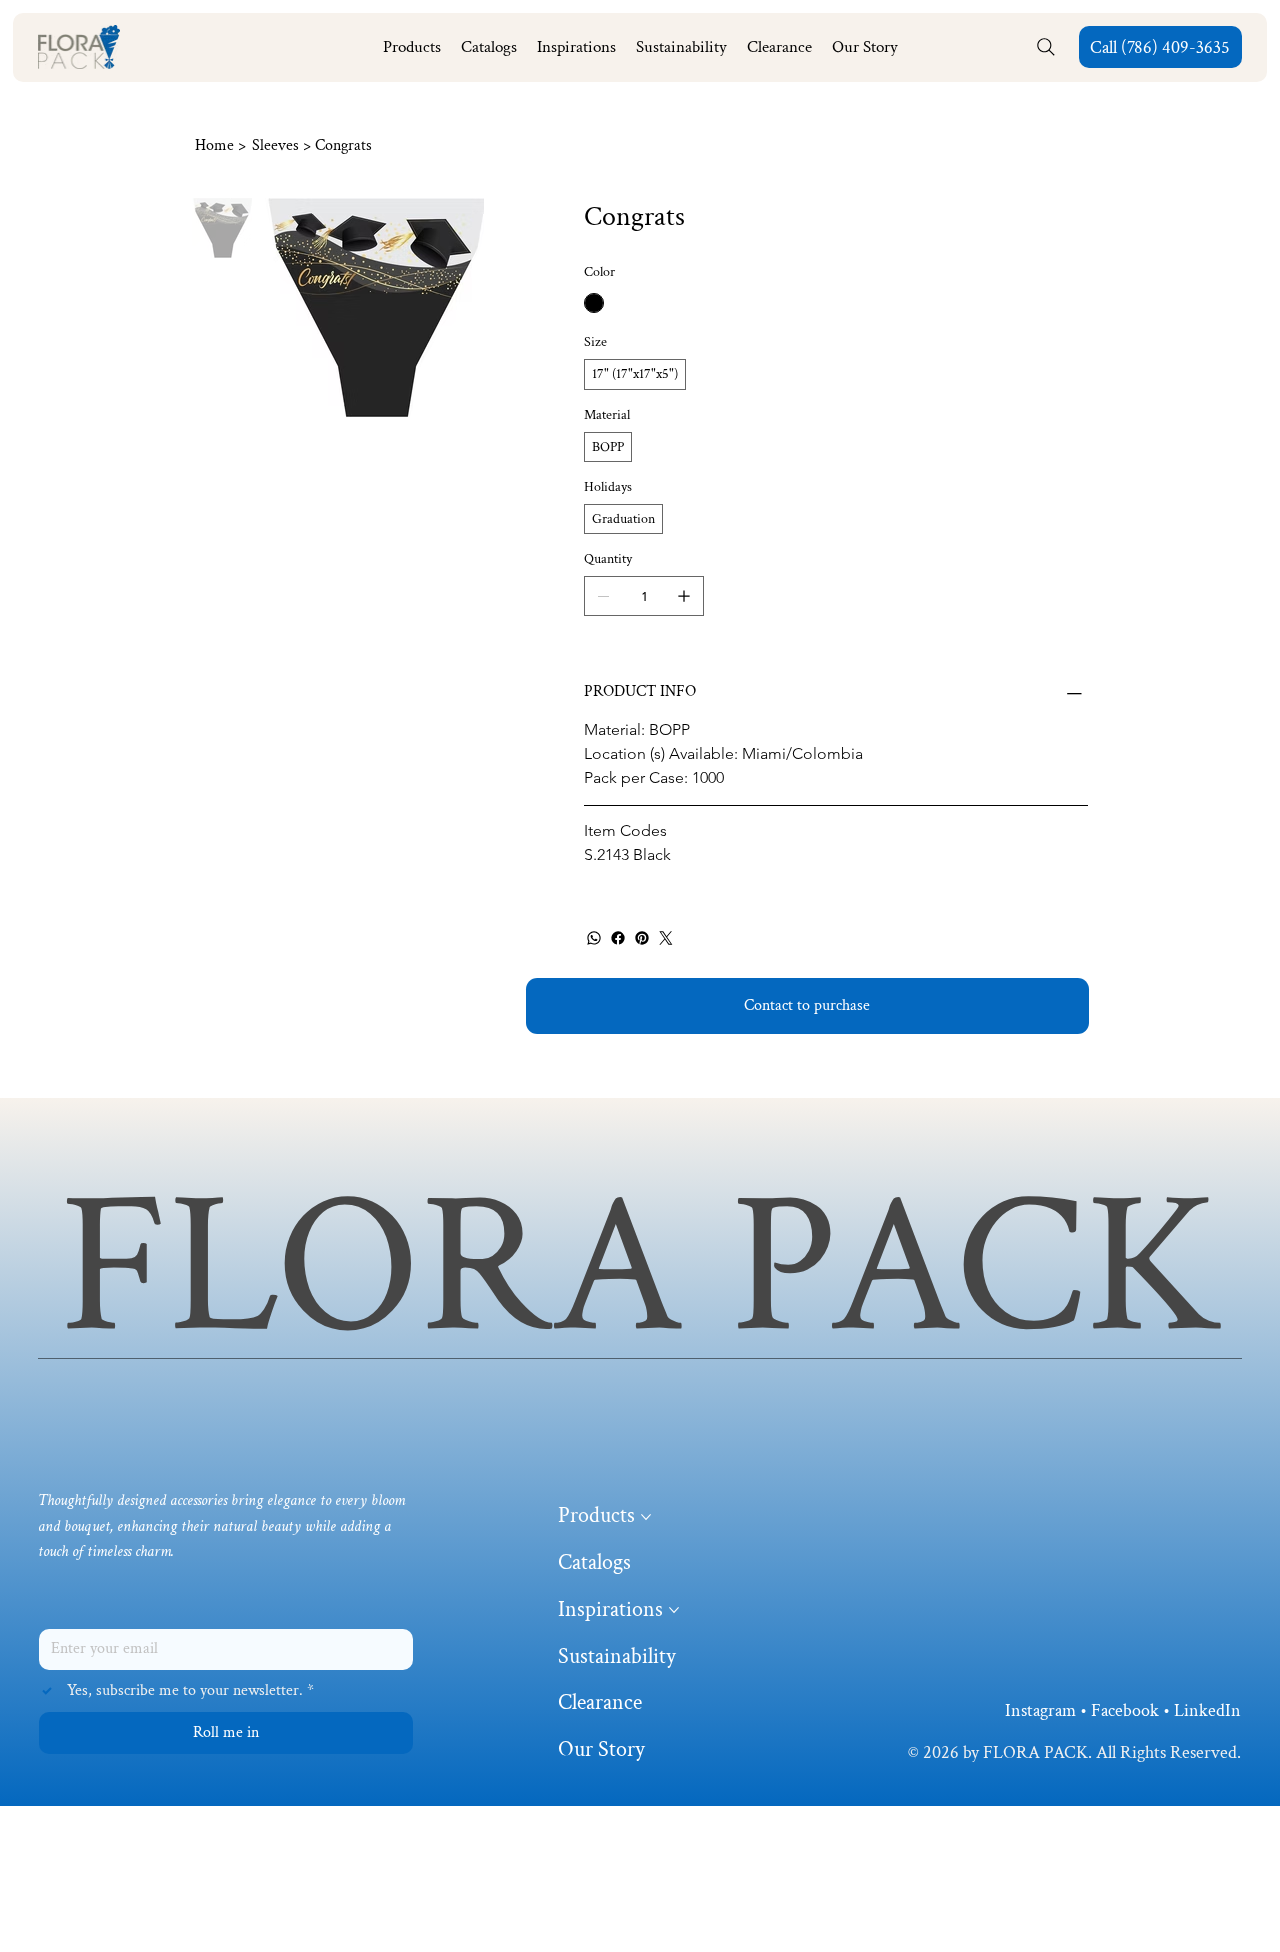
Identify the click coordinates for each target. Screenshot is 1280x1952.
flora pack (640, 1267)
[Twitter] (666, 938)
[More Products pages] (646, 1517)
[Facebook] (618, 938)
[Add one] (684, 596)
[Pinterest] (642, 938)
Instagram (1040, 1710)
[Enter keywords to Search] (1047, 47)
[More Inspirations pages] (674, 1610)
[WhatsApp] (594, 938)
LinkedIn (1207, 1710)
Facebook (1125, 1710)
